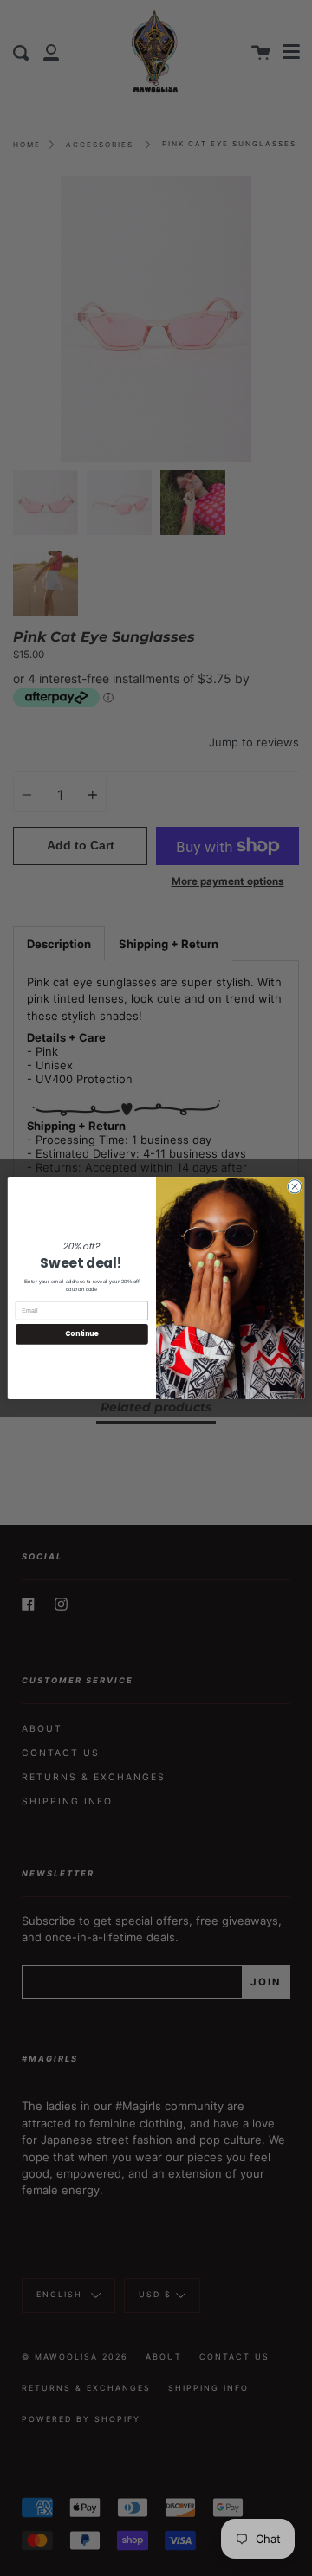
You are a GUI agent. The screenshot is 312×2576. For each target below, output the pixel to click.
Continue (81, 1334)
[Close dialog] (294, 1187)
